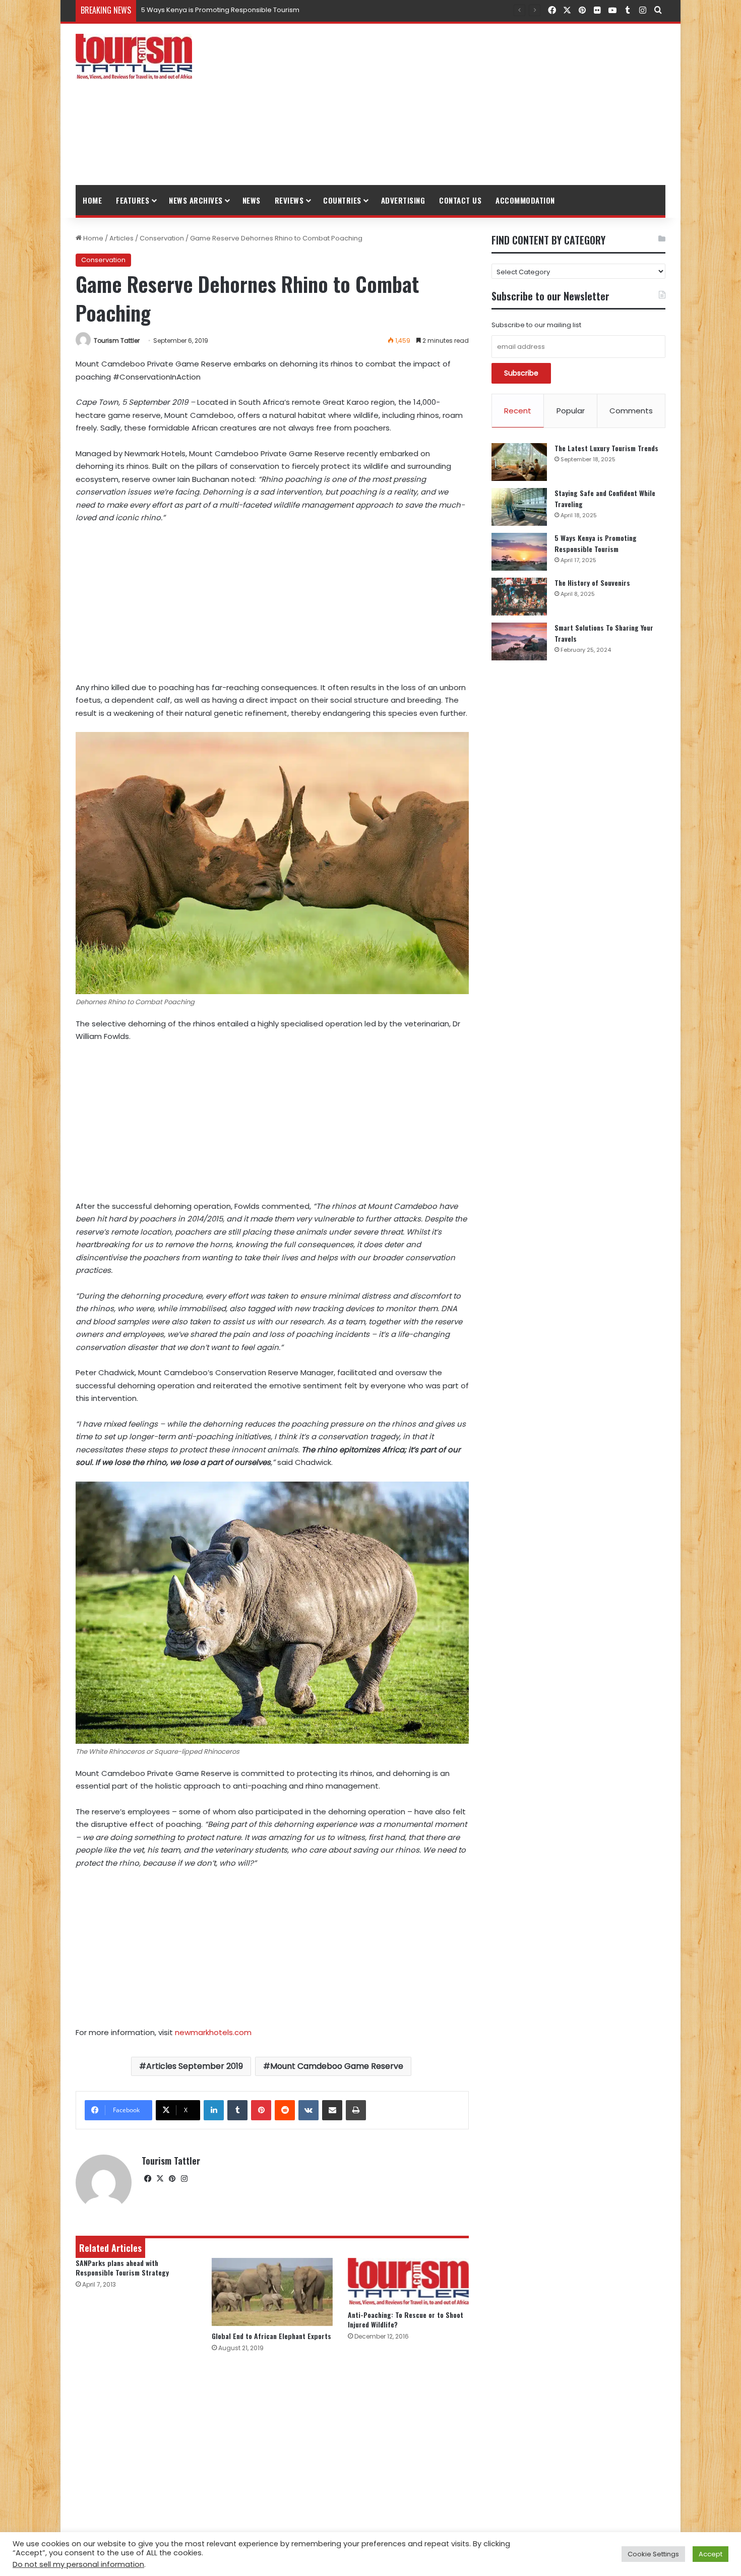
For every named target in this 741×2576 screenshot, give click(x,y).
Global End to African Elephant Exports (271, 2336)
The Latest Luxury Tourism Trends (606, 448)
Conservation (162, 238)
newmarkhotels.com (213, 2032)
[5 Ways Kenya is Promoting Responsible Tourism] (519, 552)
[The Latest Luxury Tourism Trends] (519, 462)
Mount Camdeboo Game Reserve (337, 2066)
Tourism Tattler (117, 341)
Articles (121, 238)
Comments (631, 411)
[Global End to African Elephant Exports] (272, 2292)
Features (133, 200)
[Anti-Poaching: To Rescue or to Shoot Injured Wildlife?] (408, 2282)
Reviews (289, 200)
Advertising (403, 200)
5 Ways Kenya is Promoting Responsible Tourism (596, 543)
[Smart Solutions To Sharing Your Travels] (519, 641)
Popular (571, 411)
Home (92, 200)
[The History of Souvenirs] (519, 597)
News (252, 200)
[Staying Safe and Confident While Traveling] (519, 507)
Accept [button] (711, 2554)
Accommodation (525, 200)
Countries (342, 200)
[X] (160, 2179)
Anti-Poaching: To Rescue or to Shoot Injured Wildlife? (406, 2319)
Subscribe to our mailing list (536, 325)
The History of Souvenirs (180, 10)
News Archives (196, 200)
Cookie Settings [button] (653, 2554)
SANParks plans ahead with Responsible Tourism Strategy (122, 2267)
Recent (518, 411)
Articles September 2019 (195, 2066)
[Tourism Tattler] (134, 56)
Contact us (460, 200)
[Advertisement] (471, 104)
